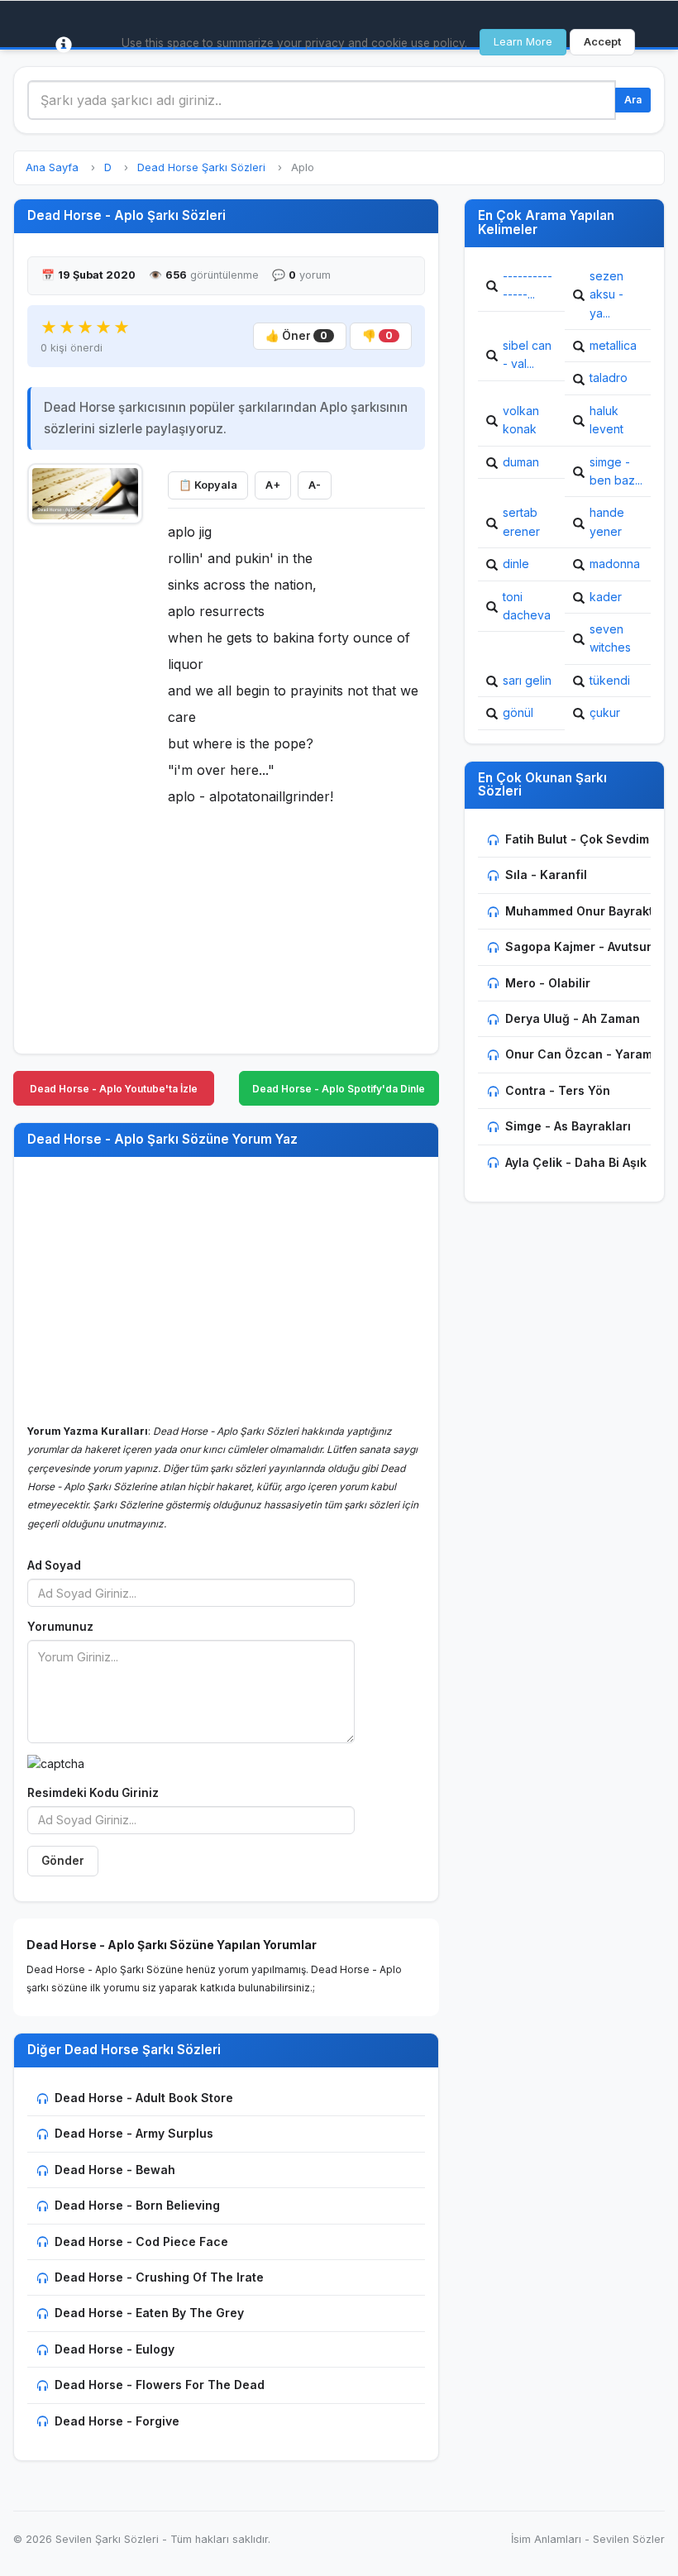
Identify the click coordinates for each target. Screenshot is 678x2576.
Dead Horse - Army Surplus (134, 2133)
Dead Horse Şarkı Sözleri (201, 167)
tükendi (610, 680)
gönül (518, 712)
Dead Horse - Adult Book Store (144, 2098)
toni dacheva (527, 606)
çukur (605, 712)
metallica (613, 345)
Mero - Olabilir (548, 983)
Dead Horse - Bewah (115, 2170)
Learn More (523, 42)
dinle (516, 564)
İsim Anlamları (546, 2539)
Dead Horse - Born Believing (137, 2205)
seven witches (610, 638)
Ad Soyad (54, 1565)
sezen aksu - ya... (606, 294)
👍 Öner (296, 336)
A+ (273, 485)
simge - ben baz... (616, 471)
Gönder (63, 1861)
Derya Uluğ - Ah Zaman (573, 1018)
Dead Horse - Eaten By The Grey (149, 2313)
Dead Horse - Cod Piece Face (141, 2241)
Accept (602, 42)
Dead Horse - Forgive (117, 2421)
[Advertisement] (85, 782)
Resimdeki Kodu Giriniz (93, 1793)
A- (315, 485)
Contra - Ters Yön (558, 1090)
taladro (609, 378)
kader (606, 597)
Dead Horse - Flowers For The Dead (160, 2385)
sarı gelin (527, 680)
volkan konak (521, 420)
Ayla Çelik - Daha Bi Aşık (576, 1162)
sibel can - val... (527, 354)
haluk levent (606, 420)
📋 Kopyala (208, 485)
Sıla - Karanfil (546, 875)
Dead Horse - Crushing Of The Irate (159, 2277)
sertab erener (521, 521)
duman (521, 462)
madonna (615, 564)
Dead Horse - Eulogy (115, 2349)
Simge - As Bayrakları (568, 1126)
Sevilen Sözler (629, 2539)
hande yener (607, 521)
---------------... (528, 285)
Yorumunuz (60, 1627)
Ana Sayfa (52, 167)
